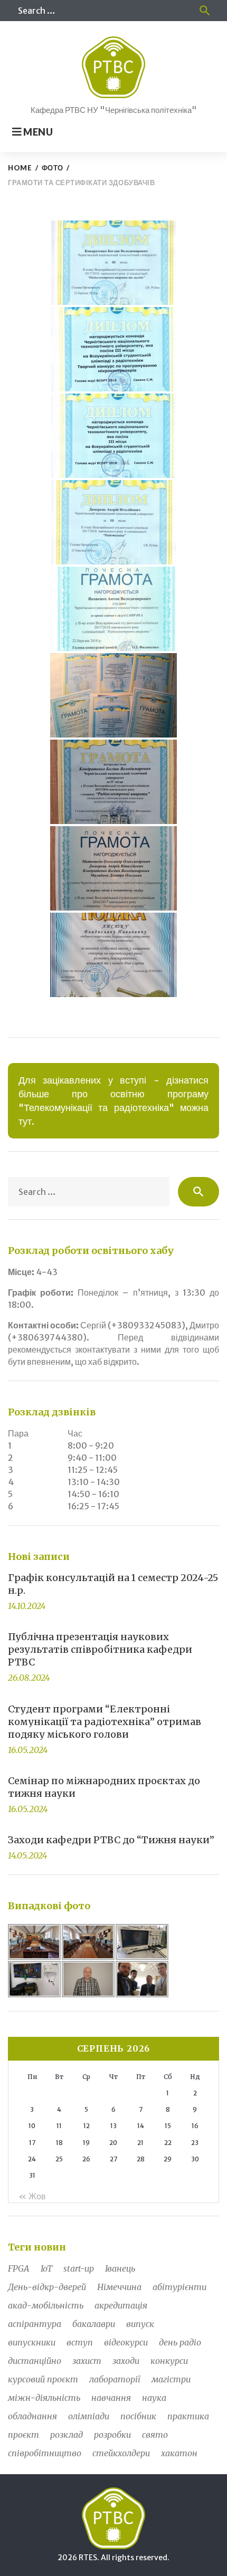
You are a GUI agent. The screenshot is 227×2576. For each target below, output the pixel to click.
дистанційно (35, 2361)
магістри (171, 2379)
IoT (46, 2268)
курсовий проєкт (43, 2379)
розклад (67, 2435)
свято (155, 2435)
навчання (111, 2398)
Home (20, 168)
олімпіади (89, 2416)
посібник (138, 2416)
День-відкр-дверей (47, 2287)
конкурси (169, 2361)
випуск (140, 2324)
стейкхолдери (121, 2453)
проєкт (23, 2435)
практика (188, 2416)
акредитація (121, 2305)
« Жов (32, 2196)
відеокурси (126, 2342)
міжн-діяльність (44, 2398)
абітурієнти (179, 2287)
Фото (53, 168)
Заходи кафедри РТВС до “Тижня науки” (111, 1840)
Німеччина (119, 2287)
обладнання (32, 2416)
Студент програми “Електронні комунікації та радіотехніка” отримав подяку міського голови (105, 1722)
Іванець (120, 2268)
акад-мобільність (46, 2305)
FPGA (19, 2268)
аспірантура (35, 2324)
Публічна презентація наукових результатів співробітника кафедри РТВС (100, 1649)
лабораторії (115, 2379)
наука (154, 2398)
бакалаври (94, 2324)
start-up (79, 2268)
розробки (112, 2435)
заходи (126, 2361)
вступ (80, 2342)
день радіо (180, 2342)
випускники (32, 2342)
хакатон (179, 2453)
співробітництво (45, 2453)
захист (87, 2361)
